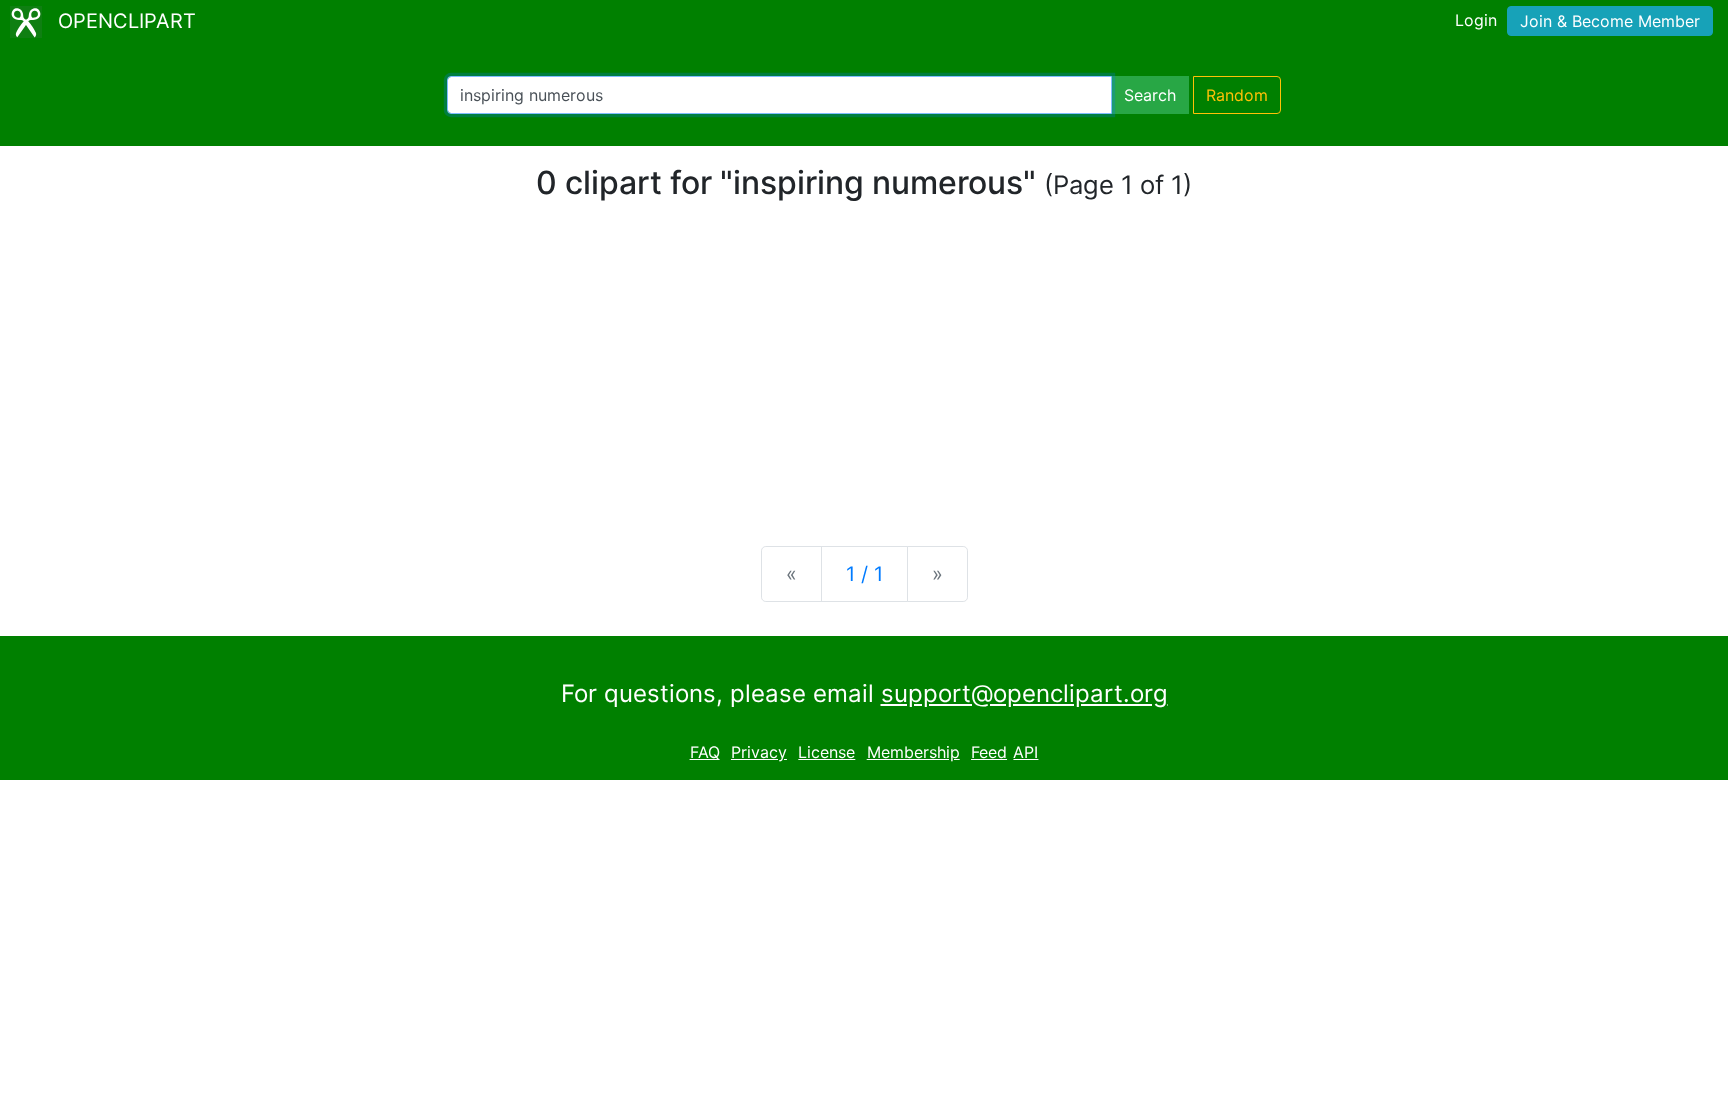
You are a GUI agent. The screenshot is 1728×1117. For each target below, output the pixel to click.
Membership (913, 752)
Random (1237, 95)
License (826, 752)
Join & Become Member (1610, 21)
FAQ (705, 752)
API (1025, 752)
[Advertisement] (864, 374)
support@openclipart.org (1024, 693)
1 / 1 (864, 574)
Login (1476, 20)
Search (1150, 95)
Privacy (759, 752)
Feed (989, 752)
